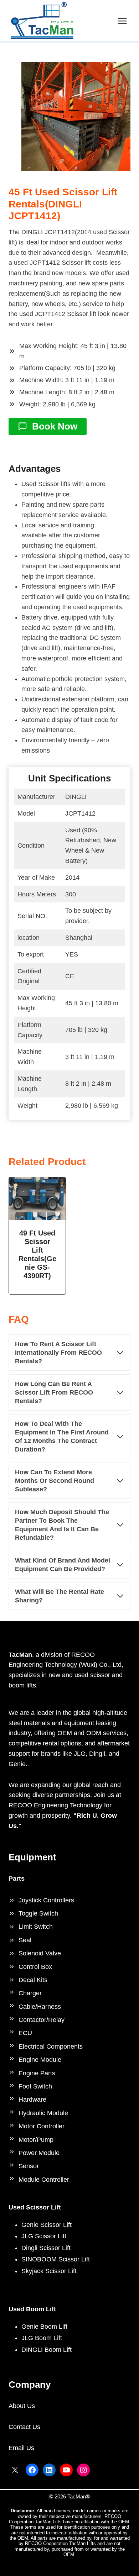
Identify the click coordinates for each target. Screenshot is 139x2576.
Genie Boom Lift (44, 2327)
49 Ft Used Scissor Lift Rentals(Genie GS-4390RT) (37, 1254)
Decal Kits (33, 1980)
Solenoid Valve (40, 1953)
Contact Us (24, 2427)
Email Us (21, 2448)
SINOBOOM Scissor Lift (56, 2259)
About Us (22, 2406)
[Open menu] (122, 21)
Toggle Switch (38, 1913)
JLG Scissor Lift (44, 2236)
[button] (76, 117)
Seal (25, 1940)
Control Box (35, 1967)
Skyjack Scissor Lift (49, 2271)
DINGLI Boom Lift (47, 2350)
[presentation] (37, 1198)
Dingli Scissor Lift (46, 2248)
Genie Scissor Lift (47, 2225)
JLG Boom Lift (42, 2338)
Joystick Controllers (46, 1900)
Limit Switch (36, 1927)
